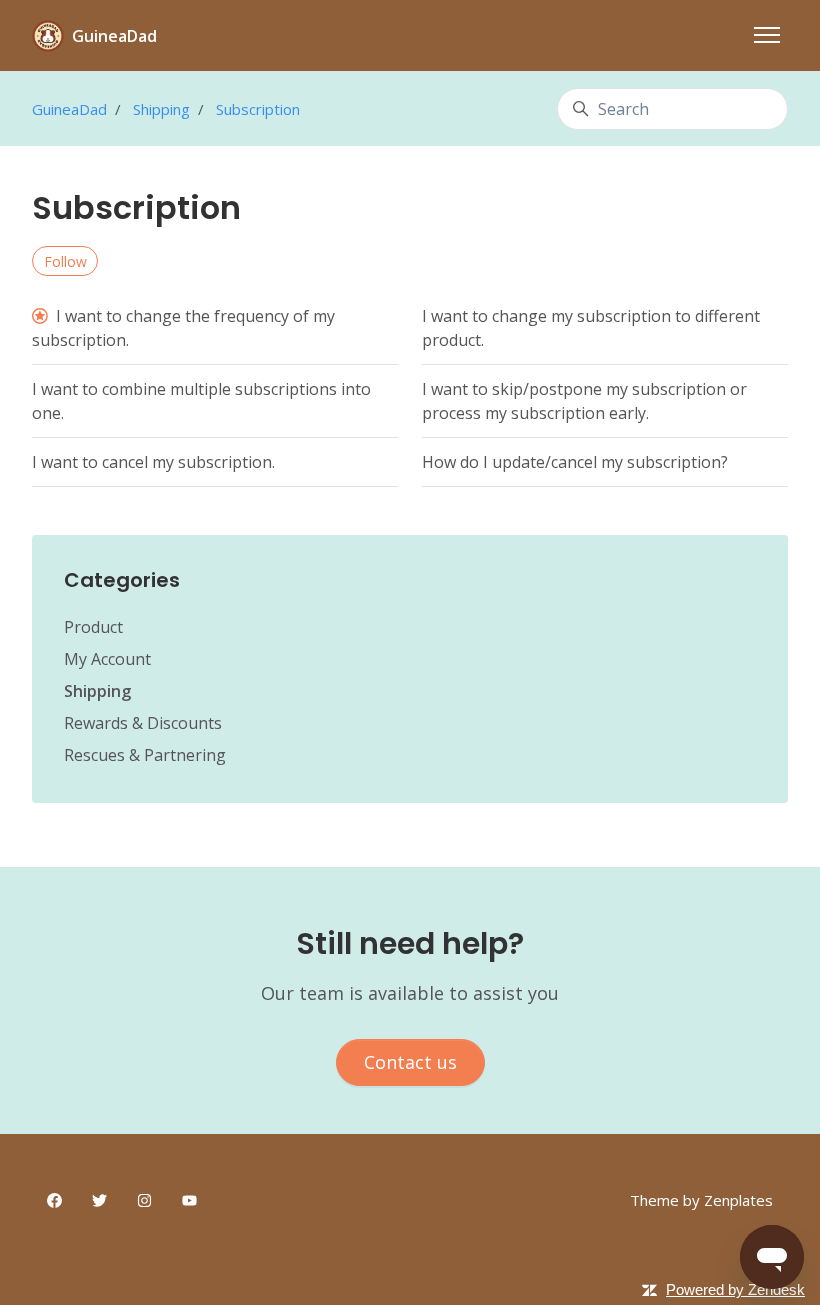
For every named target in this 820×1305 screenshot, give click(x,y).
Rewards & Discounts (143, 723)
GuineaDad (69, 109)
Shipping (161, 109)
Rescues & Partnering (145, 755)
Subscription (258, 109)
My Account (107, 659)
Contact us (410, 1062)
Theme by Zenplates (701, 1200)
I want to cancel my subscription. (153, 462)
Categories (122, 580)
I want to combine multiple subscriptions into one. (201, 401)
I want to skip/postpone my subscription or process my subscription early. (584, 401)
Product (93, 627)
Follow (65, 261)
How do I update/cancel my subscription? (575, 462)
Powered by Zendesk (735, 1289)
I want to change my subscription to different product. (591, 328)
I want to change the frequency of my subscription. (183, 328)
